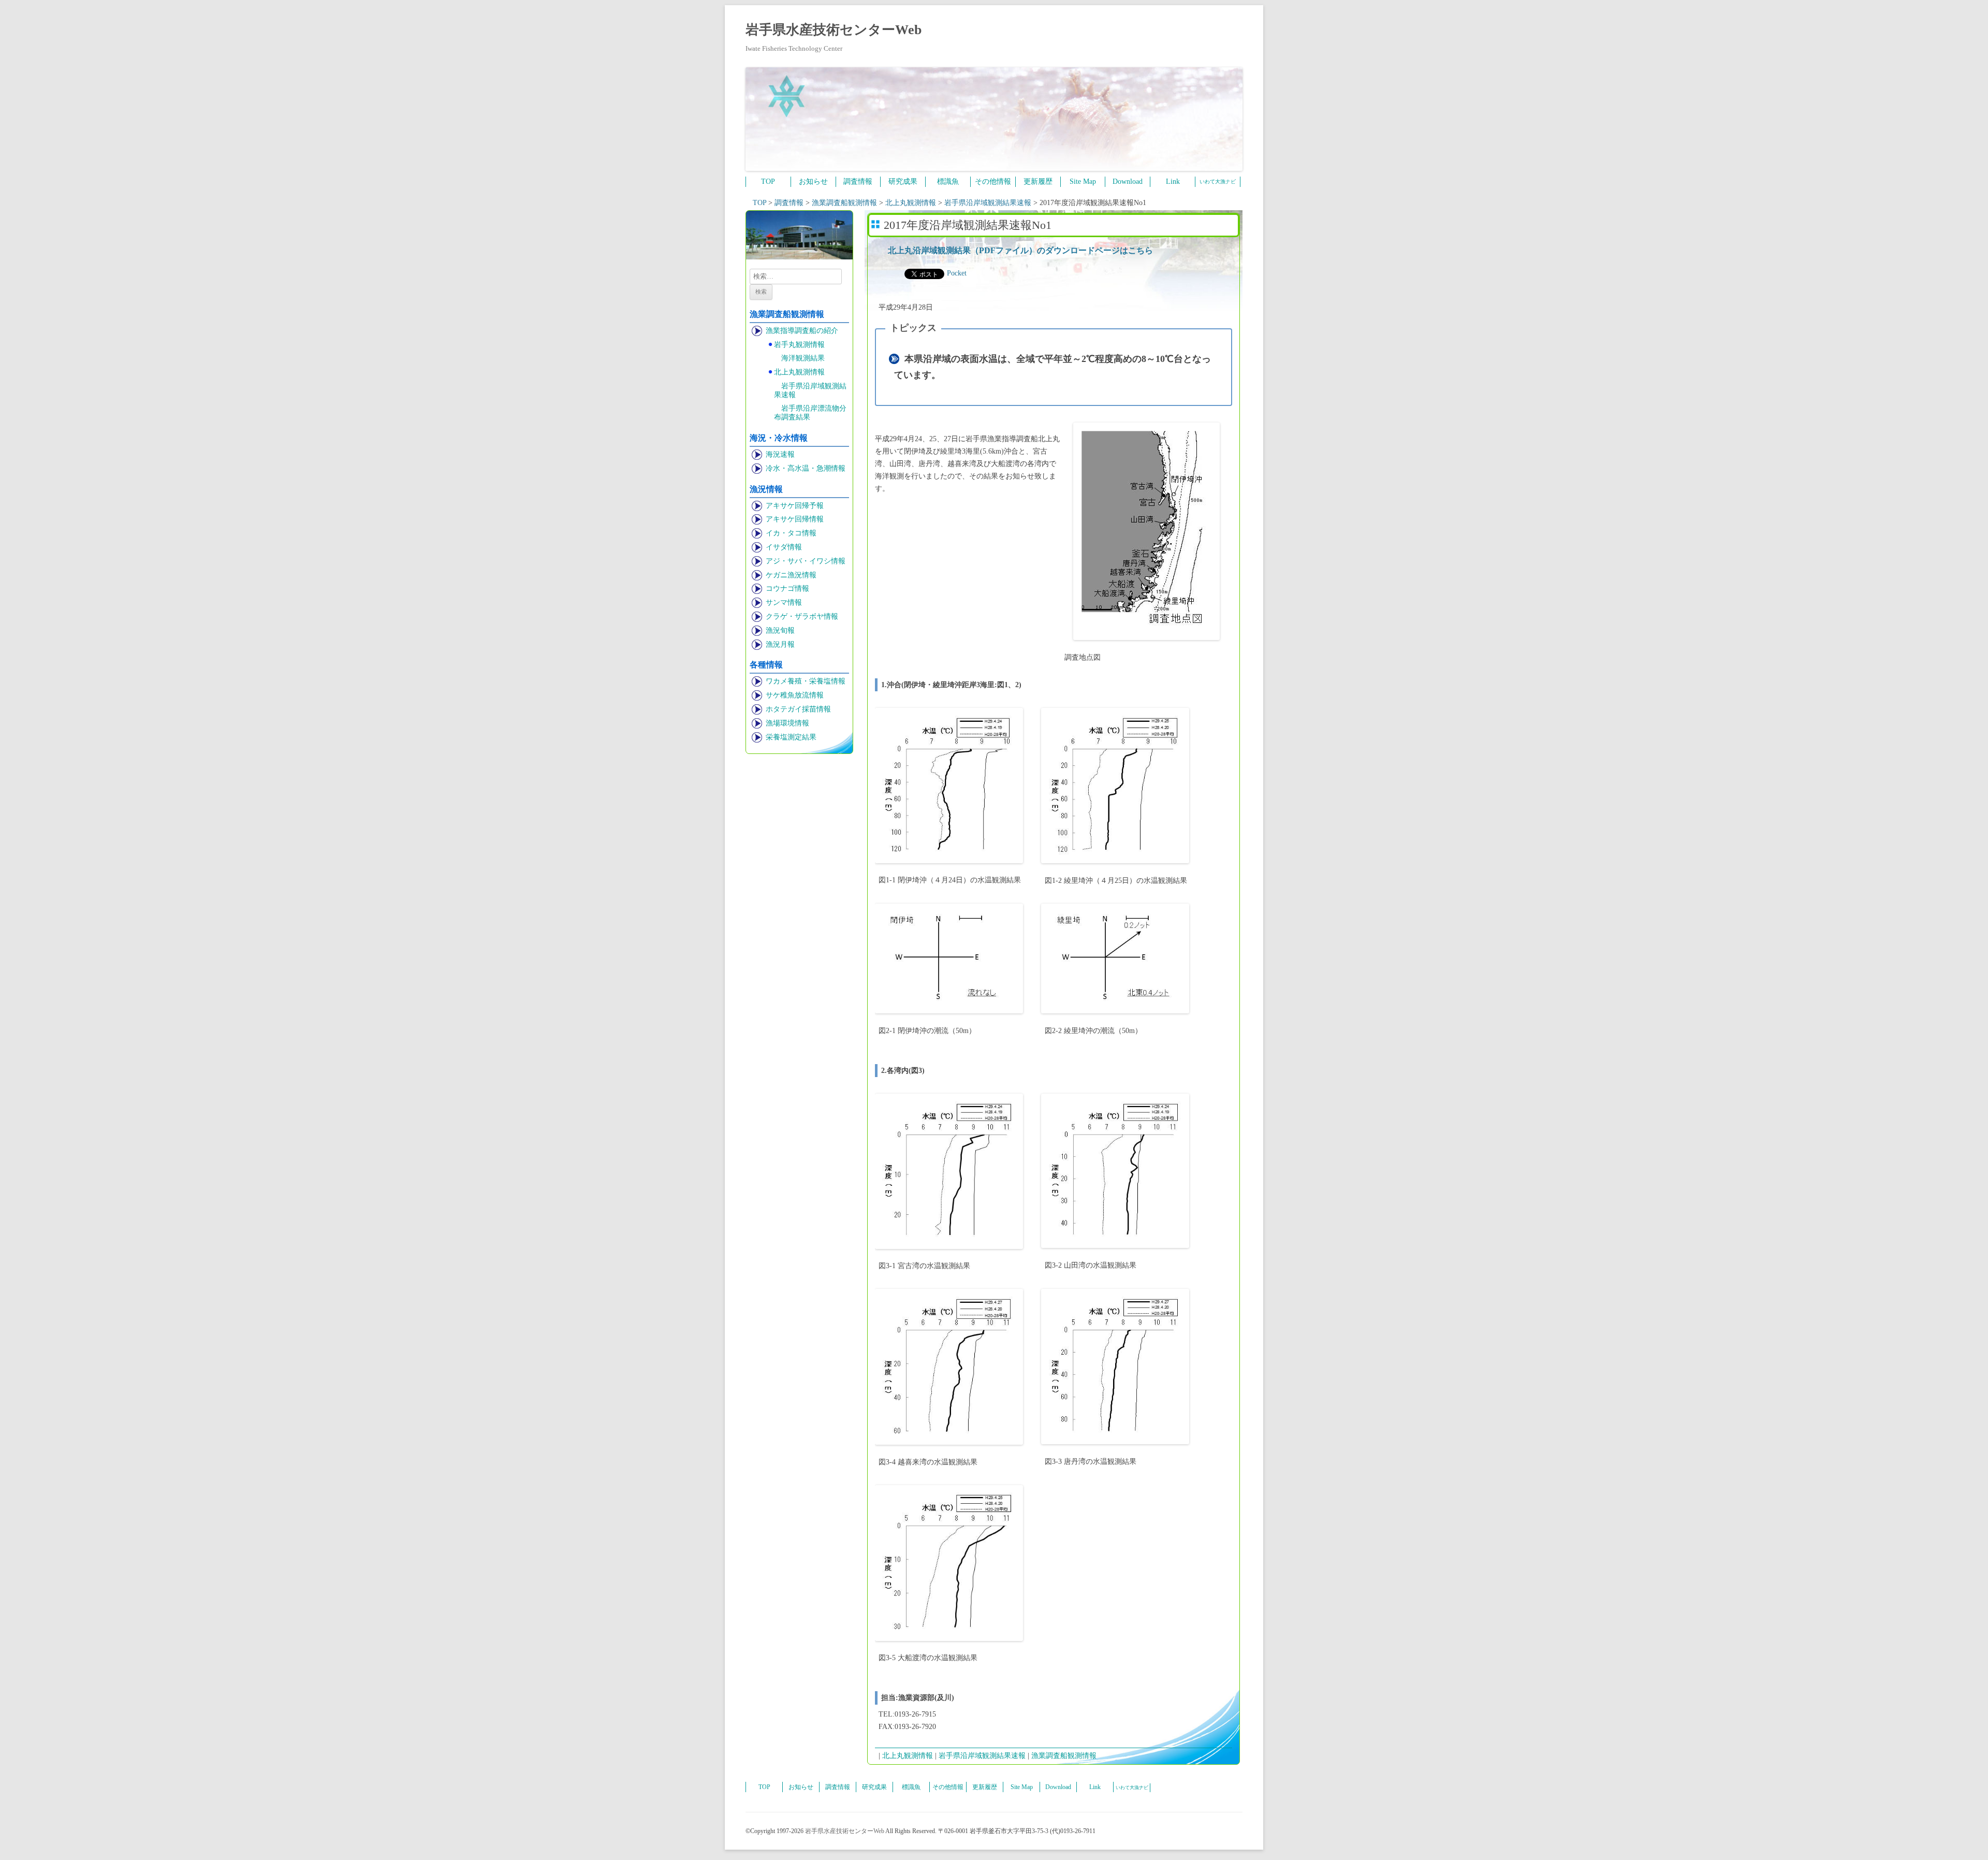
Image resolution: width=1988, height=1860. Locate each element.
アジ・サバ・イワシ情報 (806, 561)
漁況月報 (780, 644)
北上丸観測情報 (799, 372)
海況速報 (780, 454)
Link (1173, 181)
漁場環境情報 (787, 723)
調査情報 (858, 181)
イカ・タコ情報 (791, 533)
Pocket (957, 273)
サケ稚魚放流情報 (795, 695)
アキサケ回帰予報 (795, 506)
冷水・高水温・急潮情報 (806, 468)
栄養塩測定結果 (791, 737)
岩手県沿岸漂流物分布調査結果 (810, 413)
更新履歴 (1038, 181)
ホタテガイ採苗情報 (798, 709)
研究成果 (903, 181)
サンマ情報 (784, 602)
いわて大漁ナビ (1218, 181)
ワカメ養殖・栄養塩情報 (806, 681)
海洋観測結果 (803, 358)
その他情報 (993, 181)
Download (1128, 181)
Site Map (1083, 181)
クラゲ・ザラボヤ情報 (802, 616)
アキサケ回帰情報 (795, 519)
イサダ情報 (784, 547)
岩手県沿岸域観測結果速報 (810, 390)
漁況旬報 (780, 630)
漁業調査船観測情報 (1064, 1756)
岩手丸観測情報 (799, 345)
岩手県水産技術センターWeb (834, 30)
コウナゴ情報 (787, 588)
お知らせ (813, 181)
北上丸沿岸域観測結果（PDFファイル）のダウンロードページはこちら (1020, 250)
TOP (768, 181)
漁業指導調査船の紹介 (802, 331)
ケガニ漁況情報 (791, 575)
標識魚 (948, 181)
